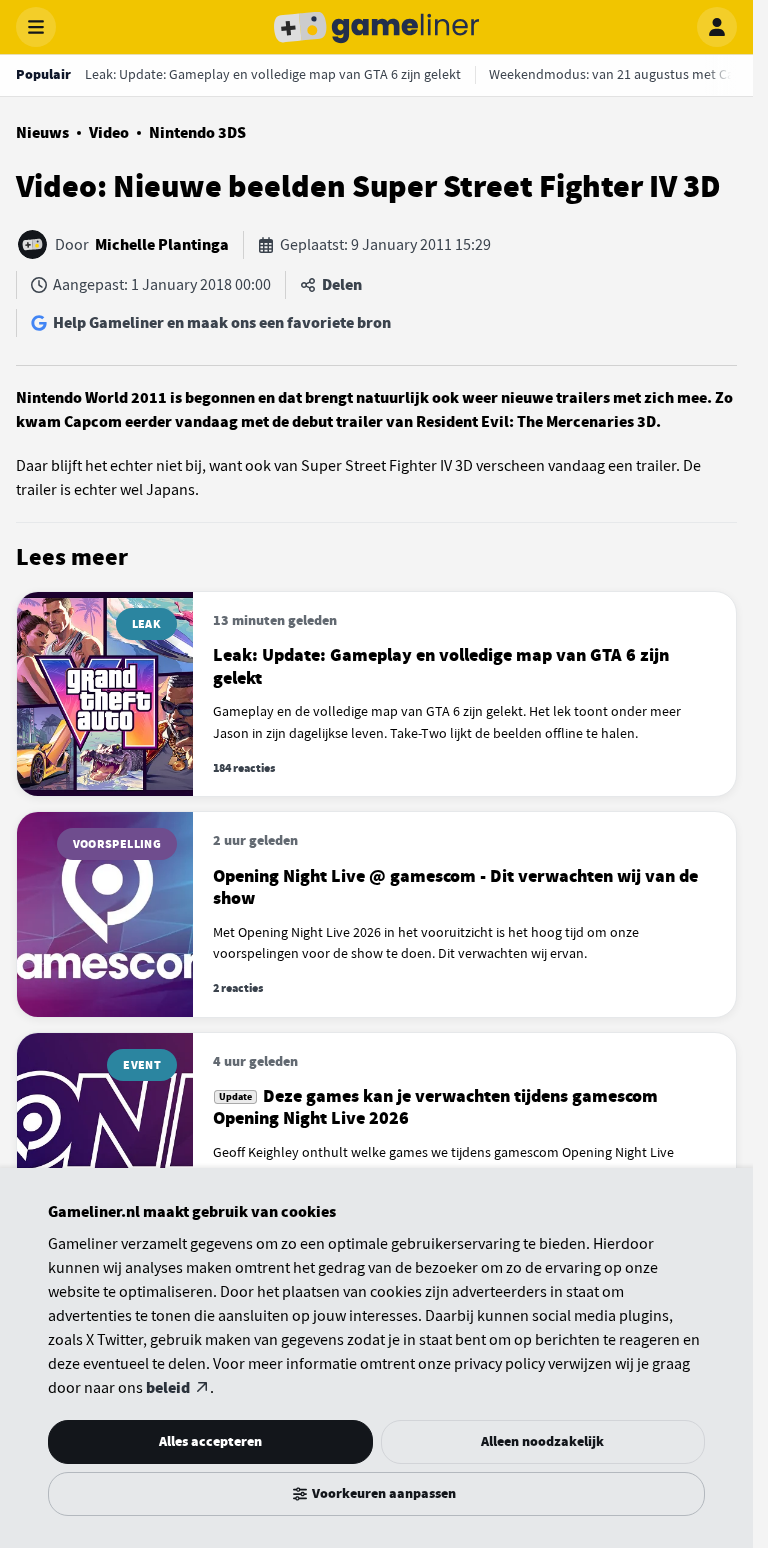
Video (109, 133)
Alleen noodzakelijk (542, 1441)
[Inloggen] (717, 27)
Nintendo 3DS (197, 133)
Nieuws (42, 133)
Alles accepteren (210, 1441)
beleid (168, 1388)
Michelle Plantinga (162, 245)
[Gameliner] (377, 27)
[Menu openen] (36, 27)
